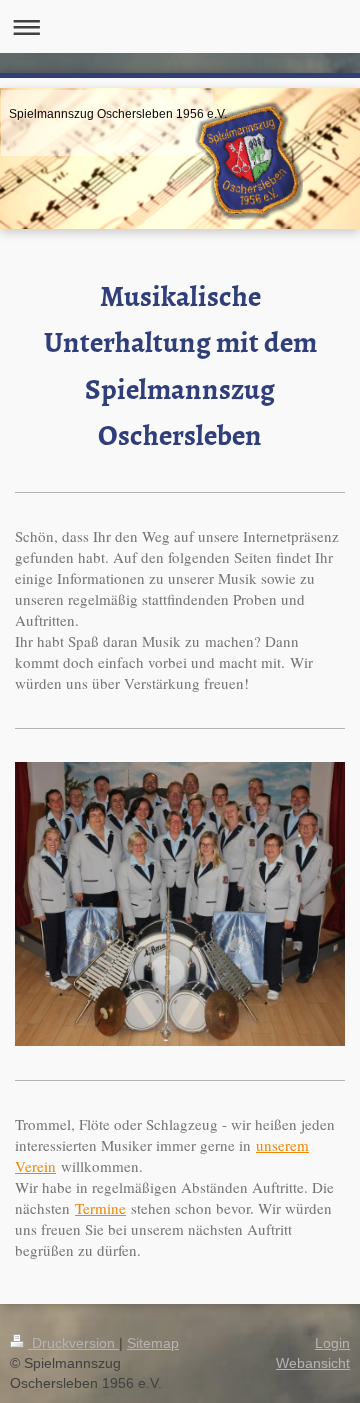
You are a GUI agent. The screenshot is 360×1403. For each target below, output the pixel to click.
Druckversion (73, 1343)
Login (332, 1343)
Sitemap (153, 1343)
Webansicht (313, 1363)
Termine (100, 1208)
